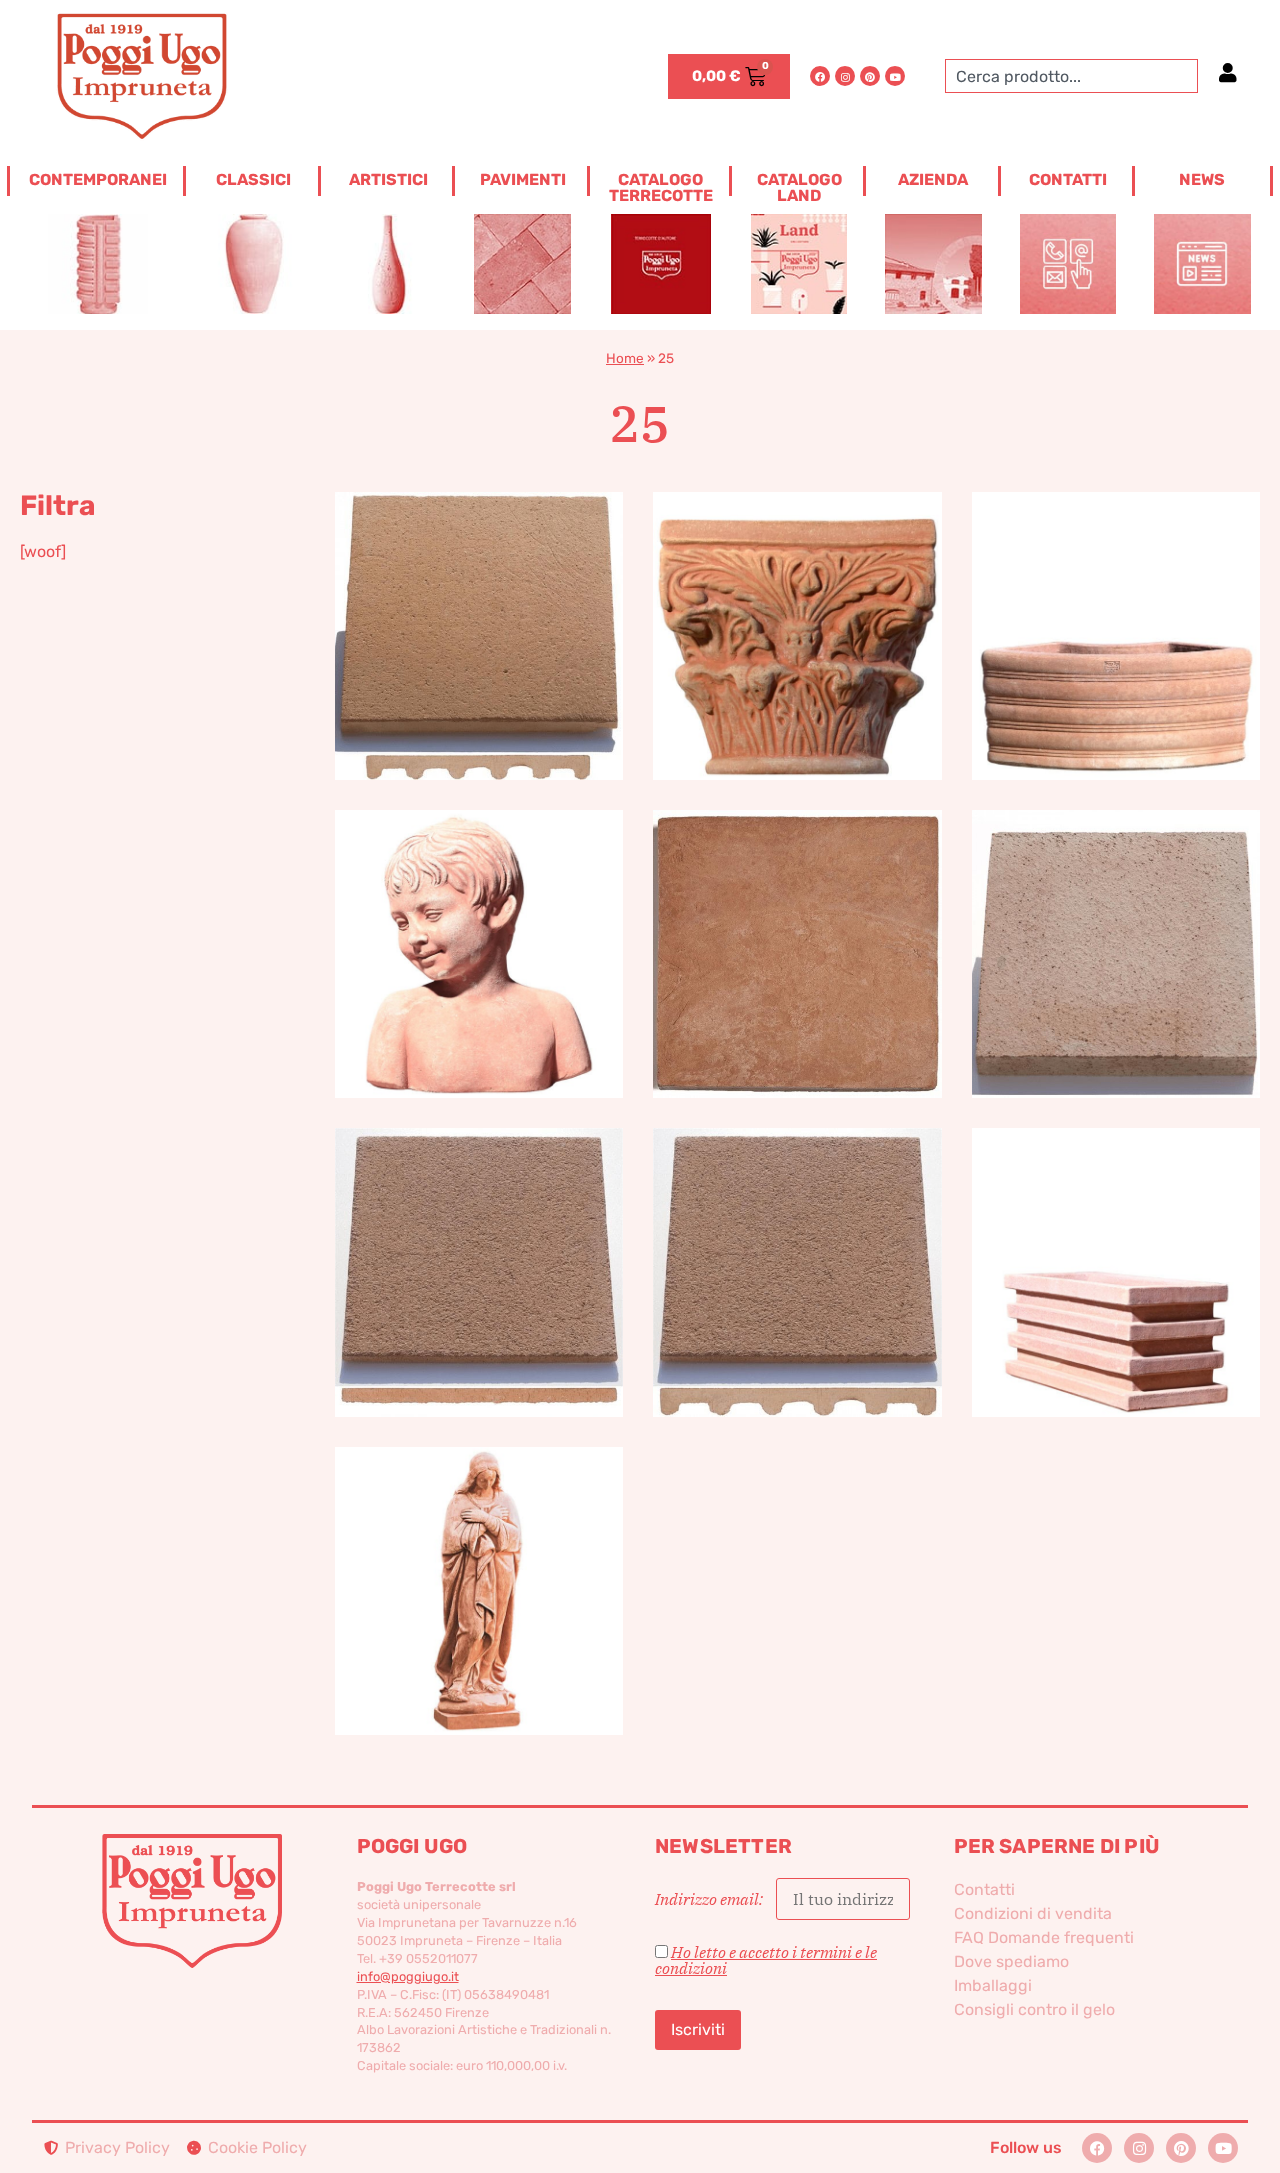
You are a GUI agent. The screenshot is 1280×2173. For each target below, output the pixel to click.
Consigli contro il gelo (1034, 2009)
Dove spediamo (1011, 1961)
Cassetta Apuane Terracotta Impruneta (1116, 1239)
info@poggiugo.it (408, 1976)
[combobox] (1071, 77)
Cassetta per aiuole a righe (1116, 602)
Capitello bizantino (797, 602)
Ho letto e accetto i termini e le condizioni (766, 1960)
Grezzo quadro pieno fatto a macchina (1115, 921)
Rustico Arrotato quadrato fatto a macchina (797, 1239)
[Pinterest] (870, 77)
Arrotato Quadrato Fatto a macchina (479, 602)
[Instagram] (845, 77)
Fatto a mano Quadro (797, 920)
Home (625, 358)
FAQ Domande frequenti (1044, 1937)
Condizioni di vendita (1033, 1913)
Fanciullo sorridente (479, 920)
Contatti (984, 1889)
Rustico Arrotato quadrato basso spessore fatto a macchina (479, 1239)
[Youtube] (895, 77)
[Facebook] (820, 77)
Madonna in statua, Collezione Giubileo (479, 1557)
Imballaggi (993, 1985)
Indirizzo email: (710, 1899)
